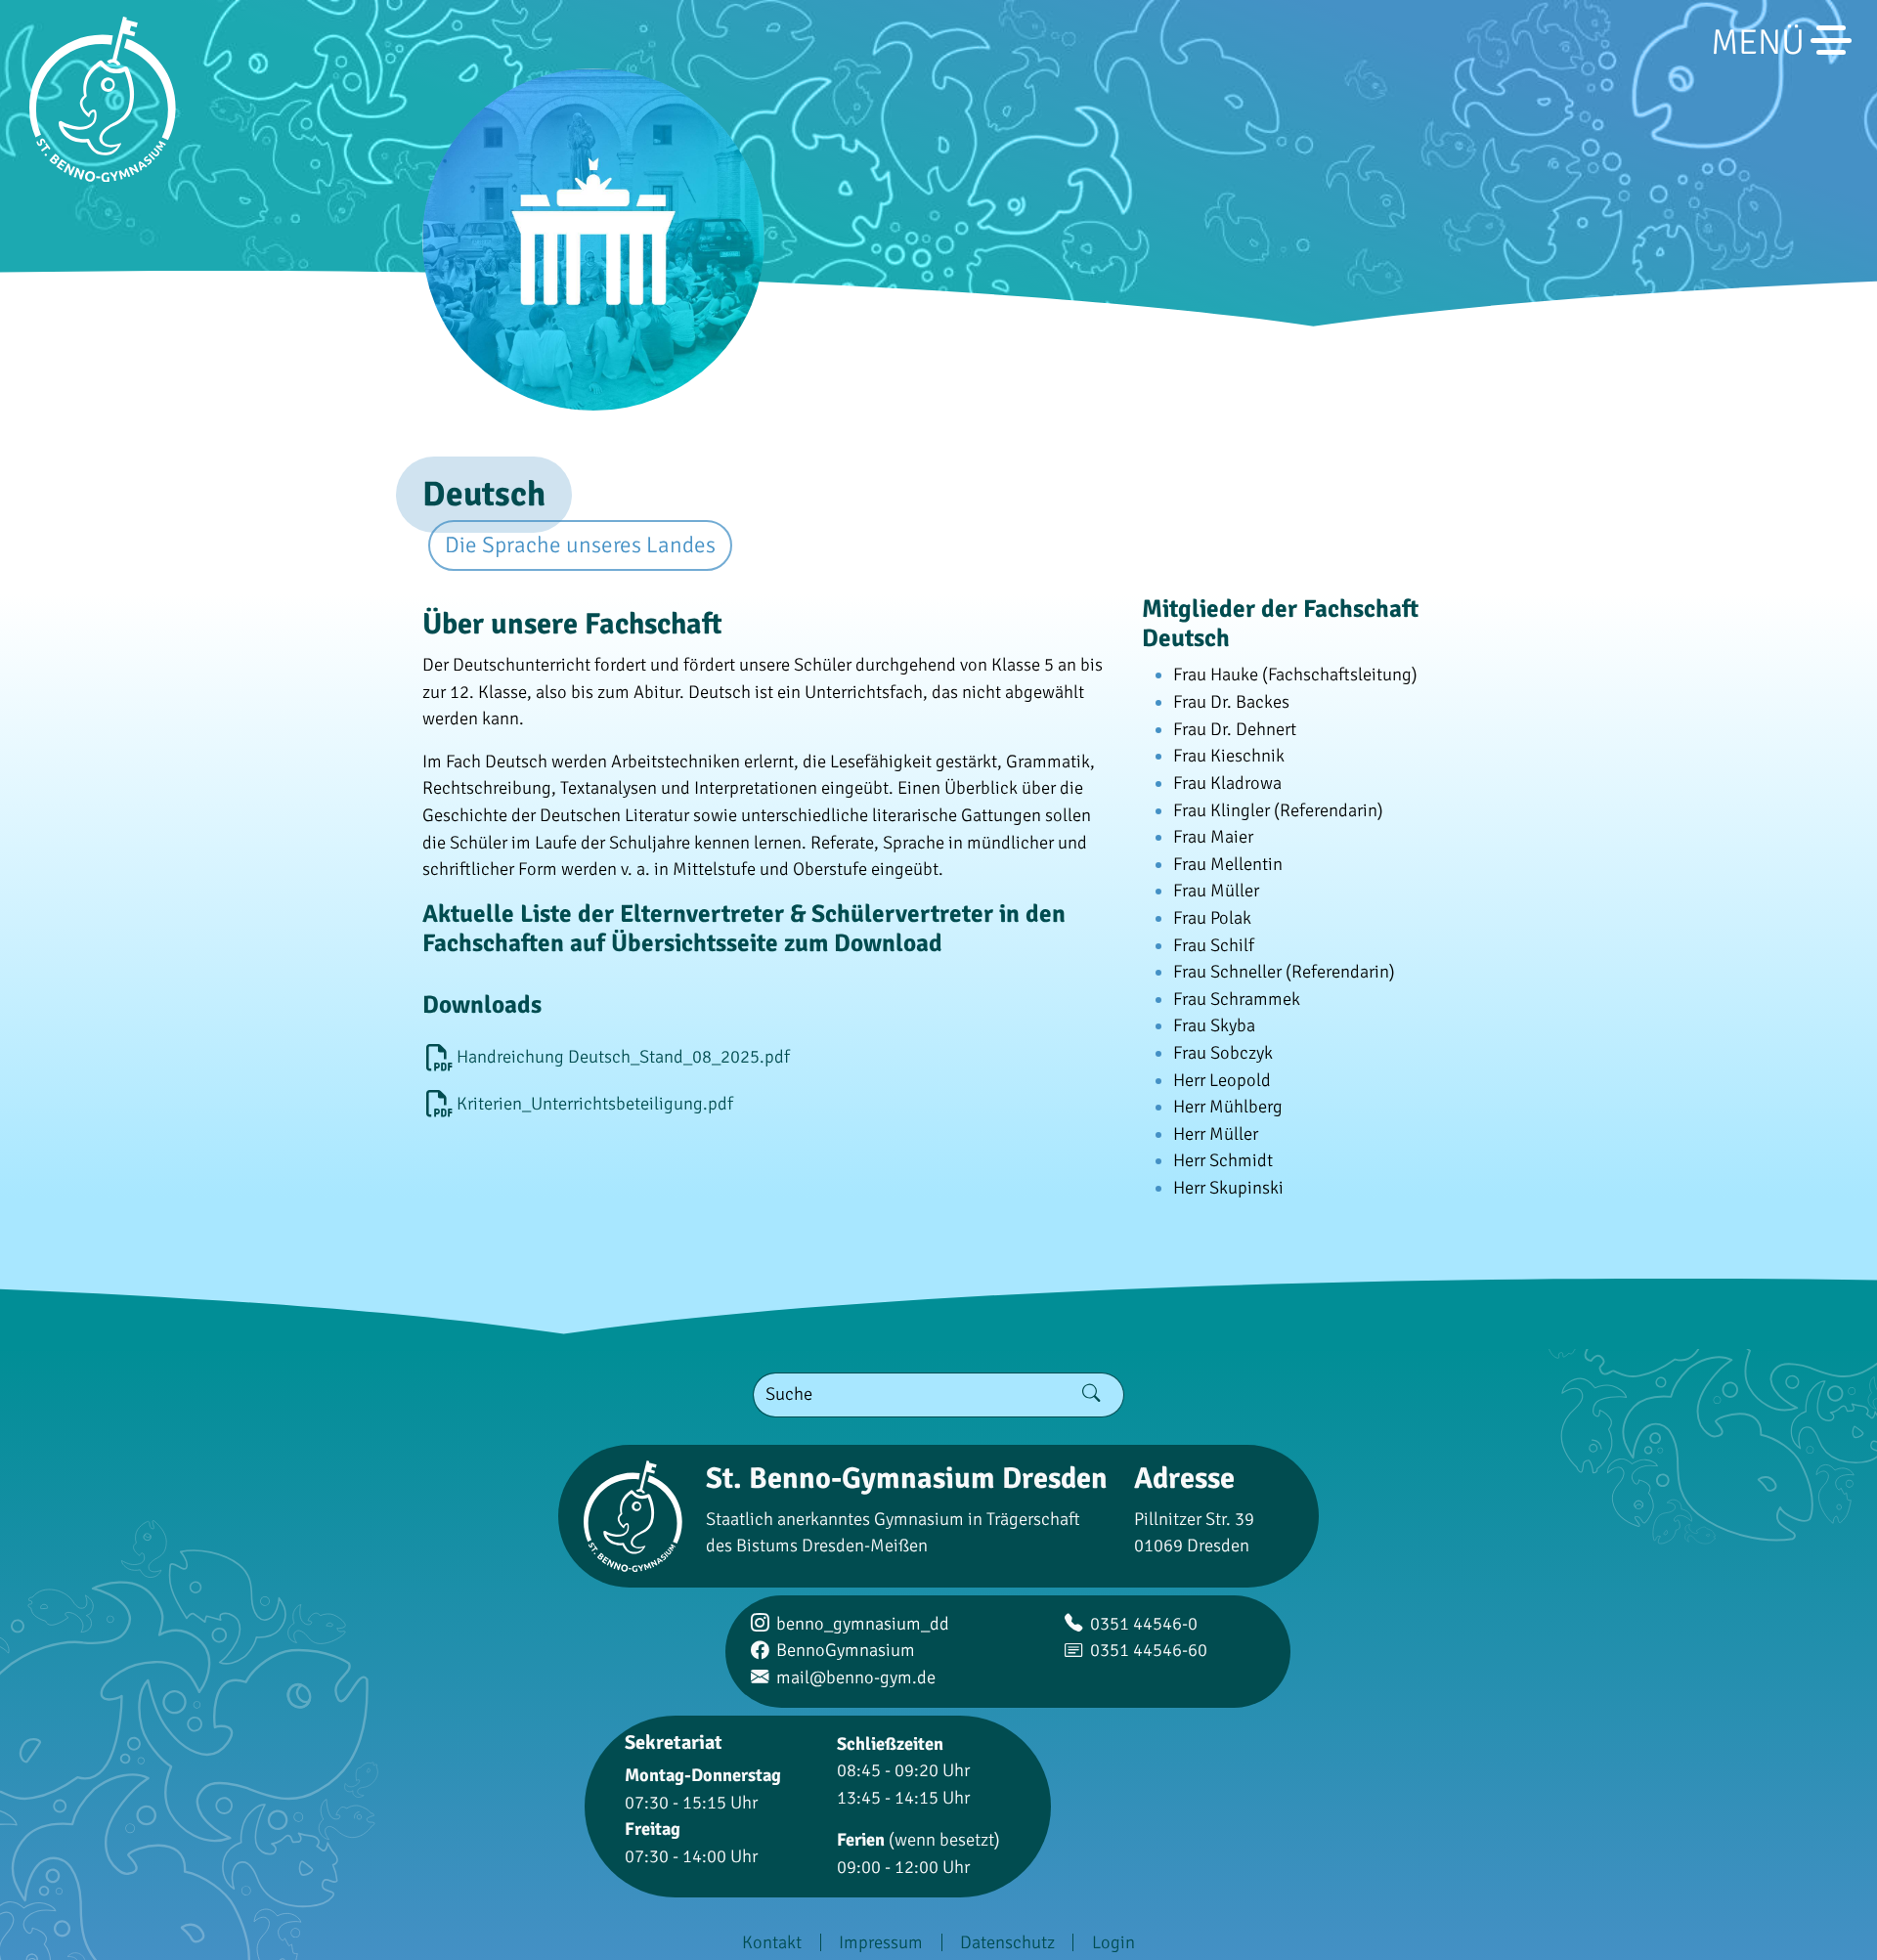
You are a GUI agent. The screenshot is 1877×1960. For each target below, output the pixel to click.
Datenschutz (1007, 1942)
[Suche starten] (1091, 1395)
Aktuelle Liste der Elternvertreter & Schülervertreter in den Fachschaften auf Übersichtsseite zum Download (744, 928)
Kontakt (772, 1942)
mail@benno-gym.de (856, 1677)
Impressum (881, 1942)
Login (1113, 1942)
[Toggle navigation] (1839, 40)
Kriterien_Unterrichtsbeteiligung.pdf (595, 1104)
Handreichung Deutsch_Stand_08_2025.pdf (623, 1057)
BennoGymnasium (846, 1650)
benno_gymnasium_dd (863, 1624)
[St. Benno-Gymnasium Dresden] (103, 99)
